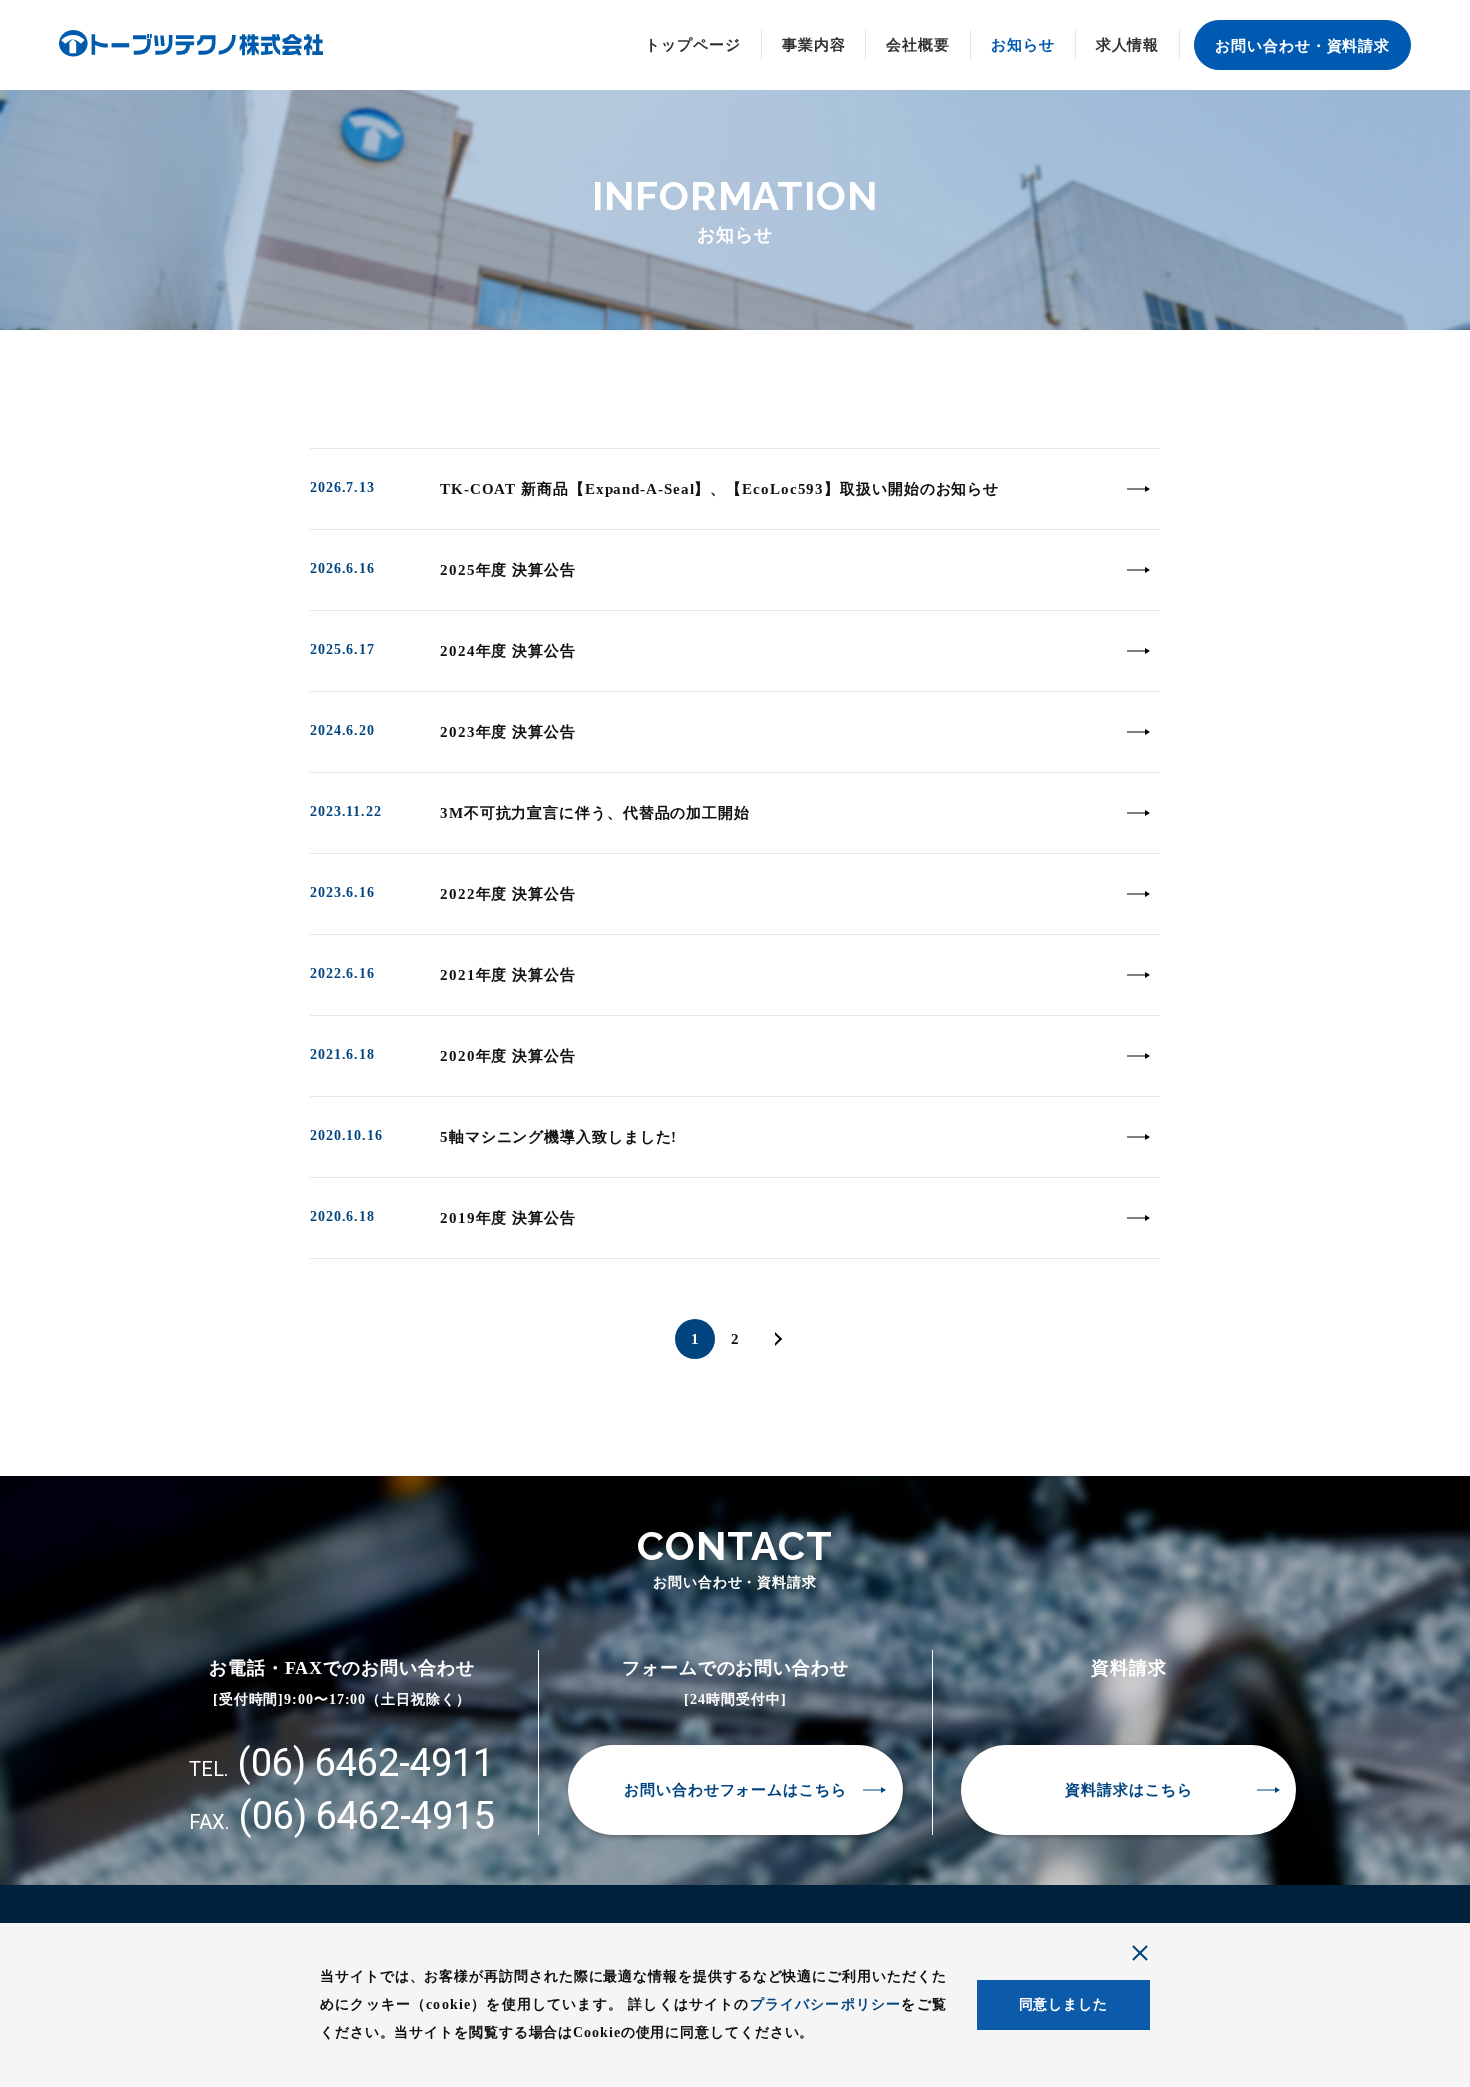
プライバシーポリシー (826, 2004)
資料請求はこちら (1128, 1790)
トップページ (692, 45)
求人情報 (1128, 45)
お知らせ (1023, 45)
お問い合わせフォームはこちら (735, 1790)
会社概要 (918, 45)
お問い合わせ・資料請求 (1302, 46)
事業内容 (814, 45)
